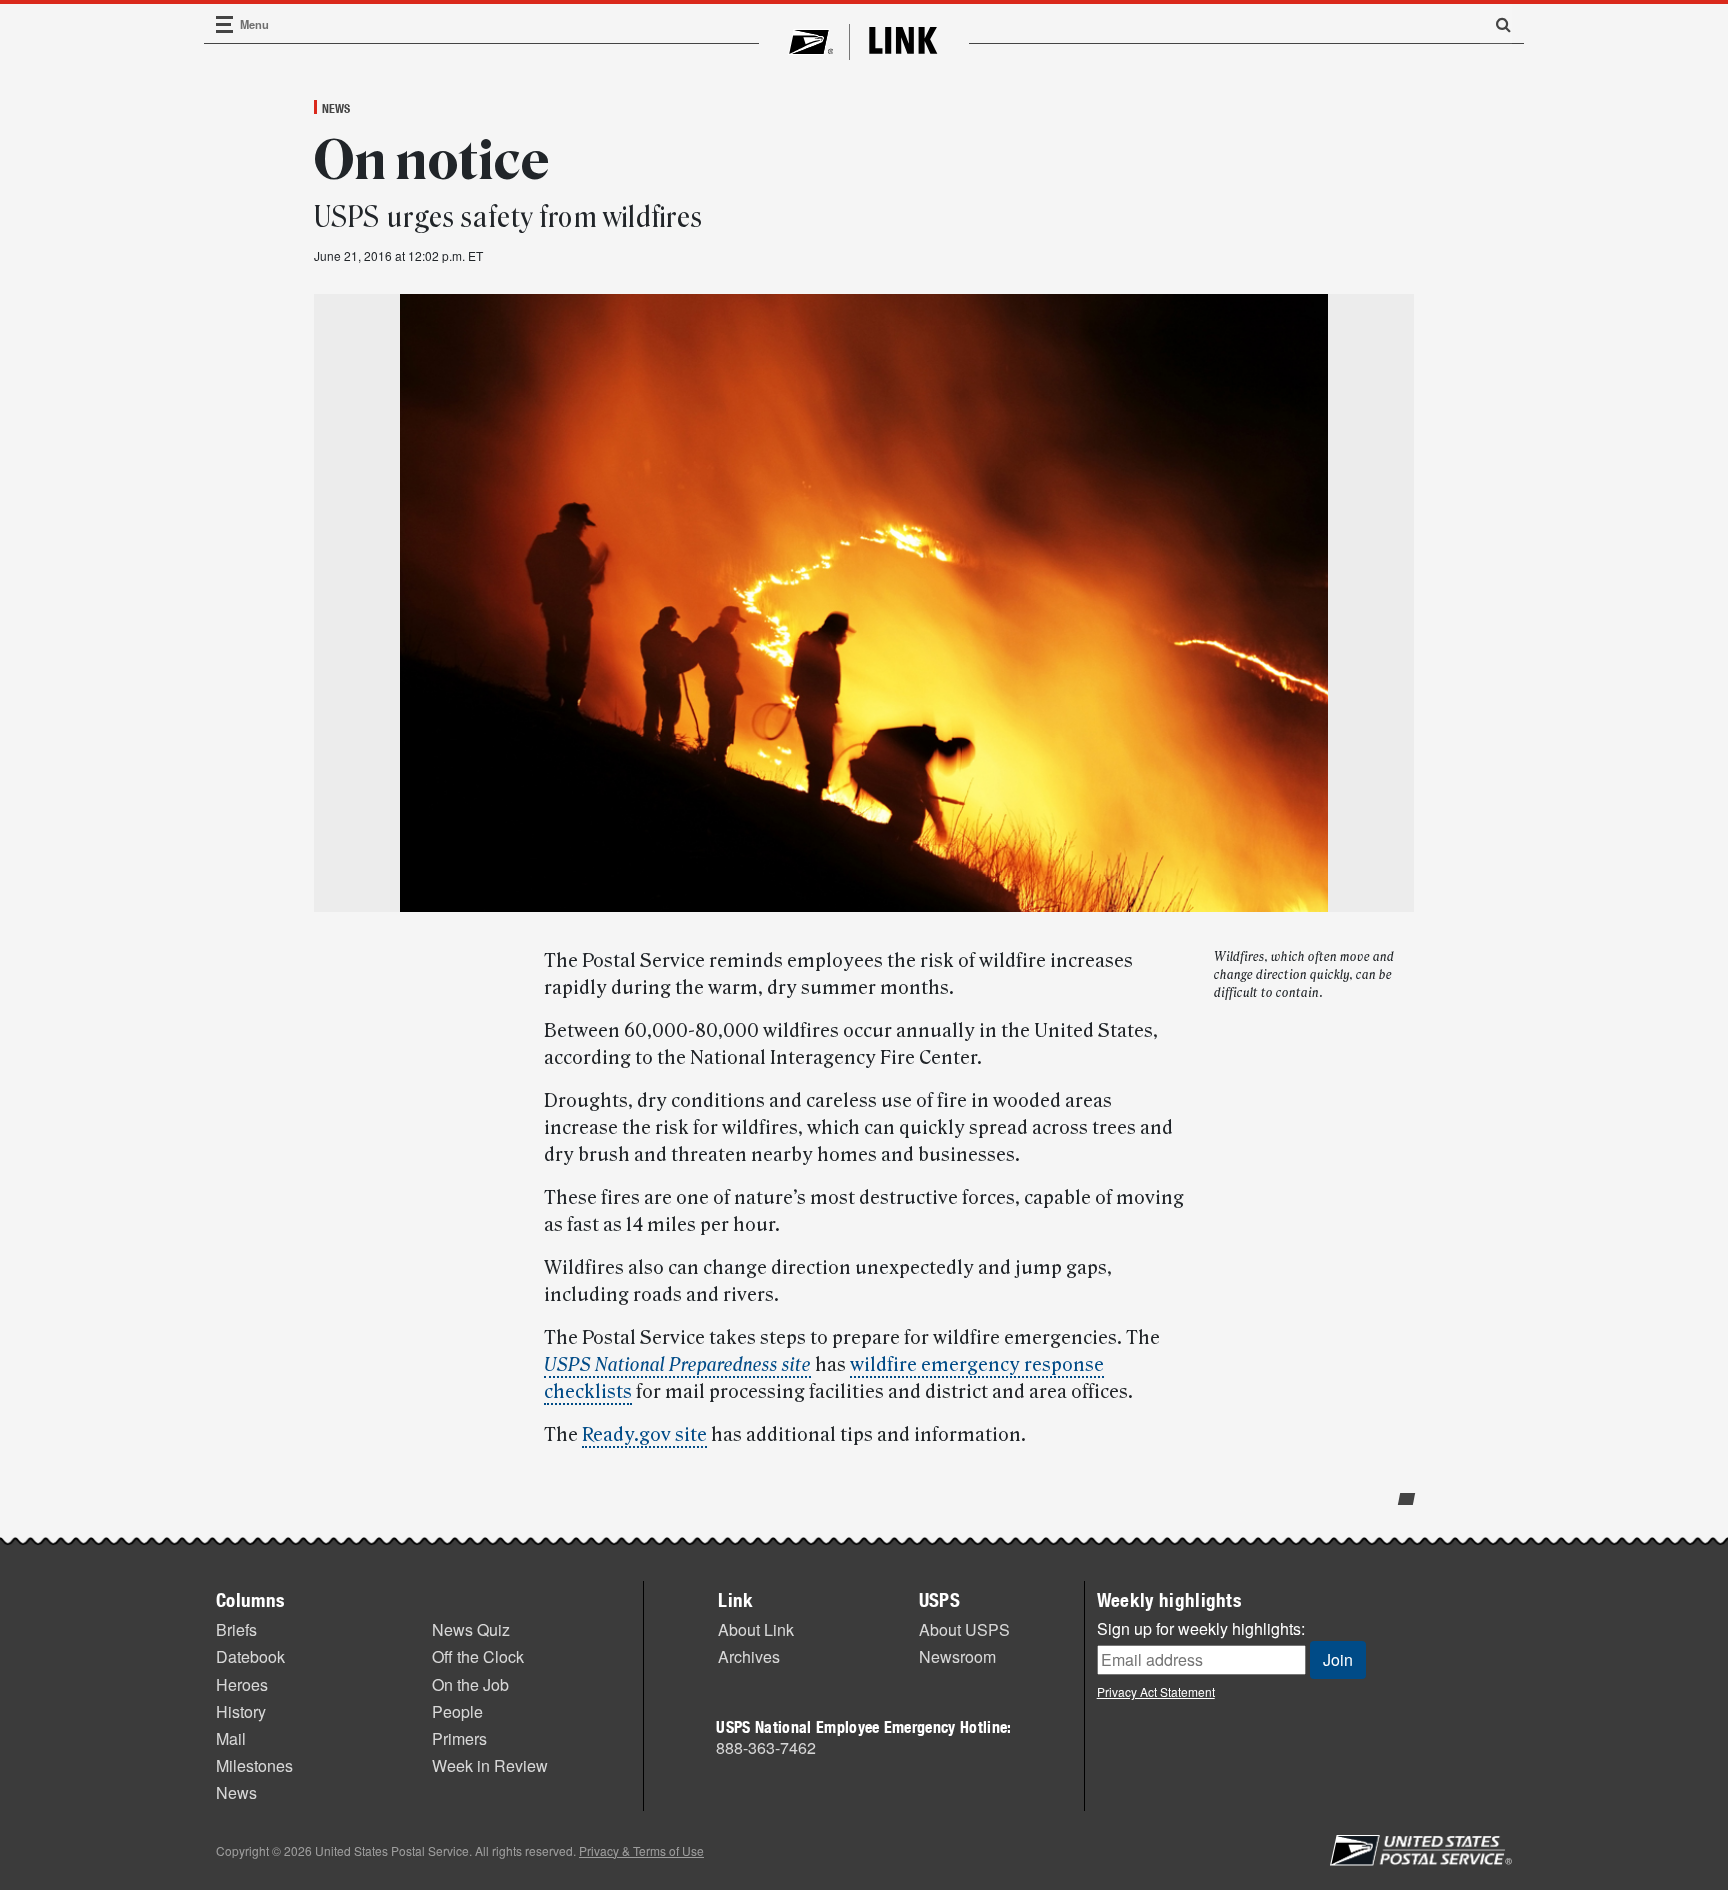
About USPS (964, 1629)
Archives (749, 1656)
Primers (459, 1738)
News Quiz (471, 1629)
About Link (756, 1629)
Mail (231, 1738)
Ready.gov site (644, 1435)
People (457, 1711)
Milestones (254, 1765)
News (336, 108)
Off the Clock (478, 1656)
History (241, 1711)
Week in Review (490, 1765)
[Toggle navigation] (225, 24)
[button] (1496, 24)
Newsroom (957, 1656)
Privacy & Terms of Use (641, 1850)
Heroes (242, 1684)
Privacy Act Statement (1156, 1691)
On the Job (470, 1684)
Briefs (236, 1629)
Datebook (250, 1656)
